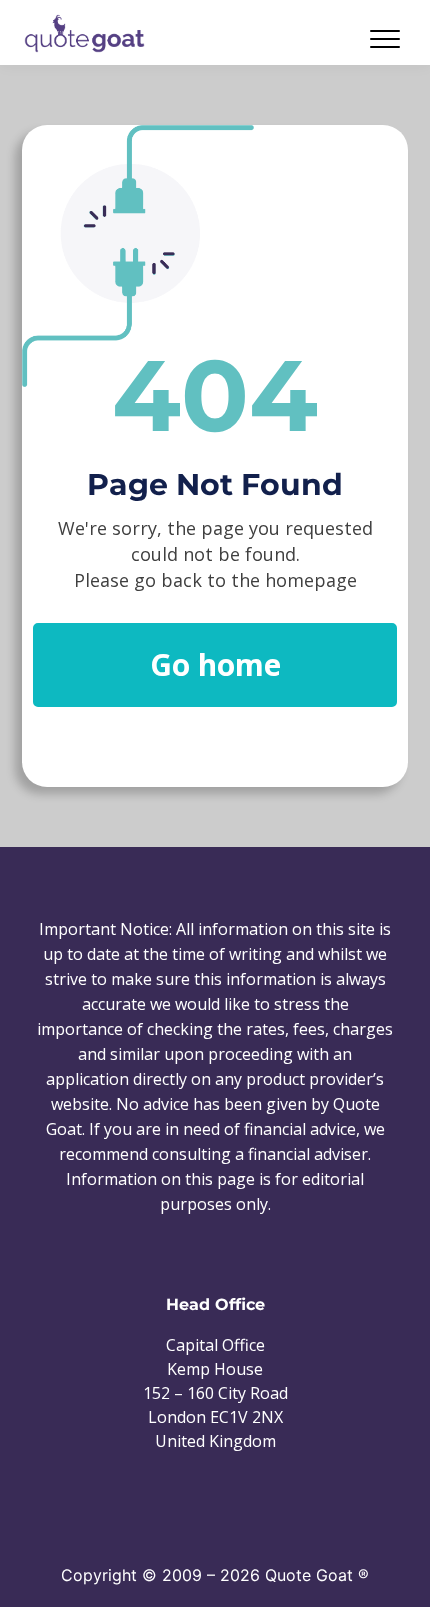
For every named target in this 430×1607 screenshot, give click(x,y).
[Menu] (320, 39)
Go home (215, 664)
